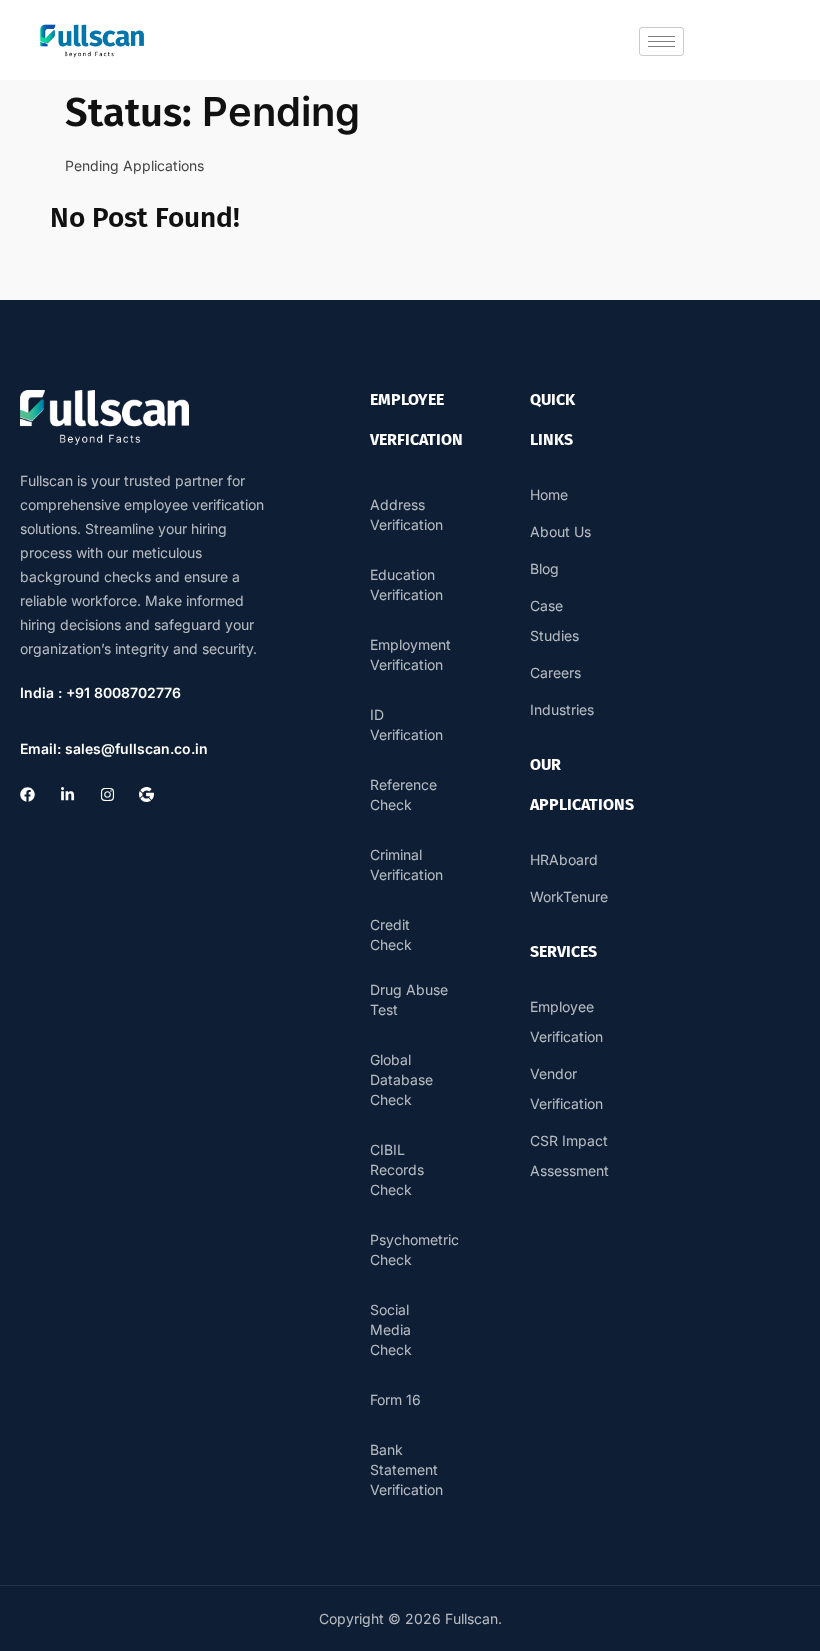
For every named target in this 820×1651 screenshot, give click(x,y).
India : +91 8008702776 (100, 692)
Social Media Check (391, 1329)
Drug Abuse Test (409, 999)
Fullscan (471, 1618)
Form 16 (395, 1399)
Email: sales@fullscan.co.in (114, 748)
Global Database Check (401, 1079)
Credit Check (391, 934)
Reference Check (403, 794)
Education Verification (406, 584)
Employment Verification (410, 654)
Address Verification (406, 514)
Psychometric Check (410, 1249)
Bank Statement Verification (406, 1469)
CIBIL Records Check (397, 1169)
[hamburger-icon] (661, 41)
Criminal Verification (406, 864)
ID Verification (406, 724)
